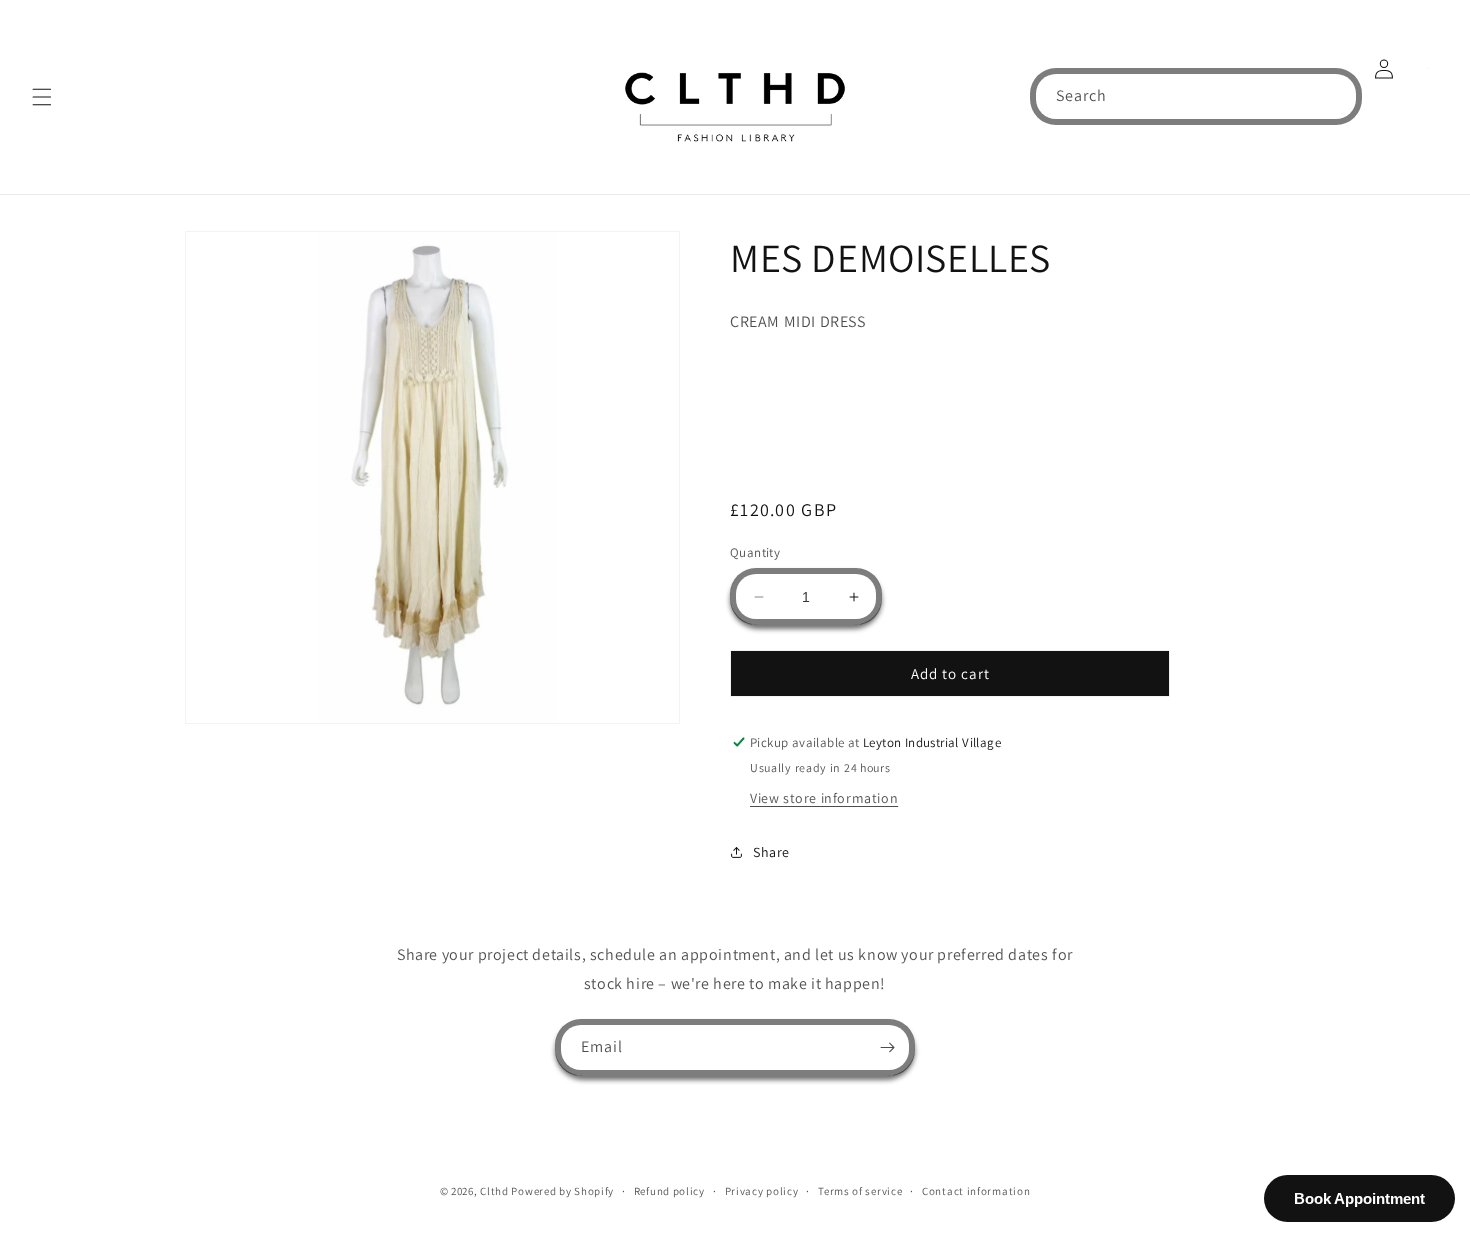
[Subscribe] (887, 1047)
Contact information (976, 1191)
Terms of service (860, 1191)
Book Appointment (1359, 1198)
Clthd (494, 1191)
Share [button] (771, 852)
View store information (824, 798)
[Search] (1334, 96)
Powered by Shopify (562, 1191)
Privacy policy (762, 1191)
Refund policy (669, 1191)
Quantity (755, 552)
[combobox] (1196, 96)
